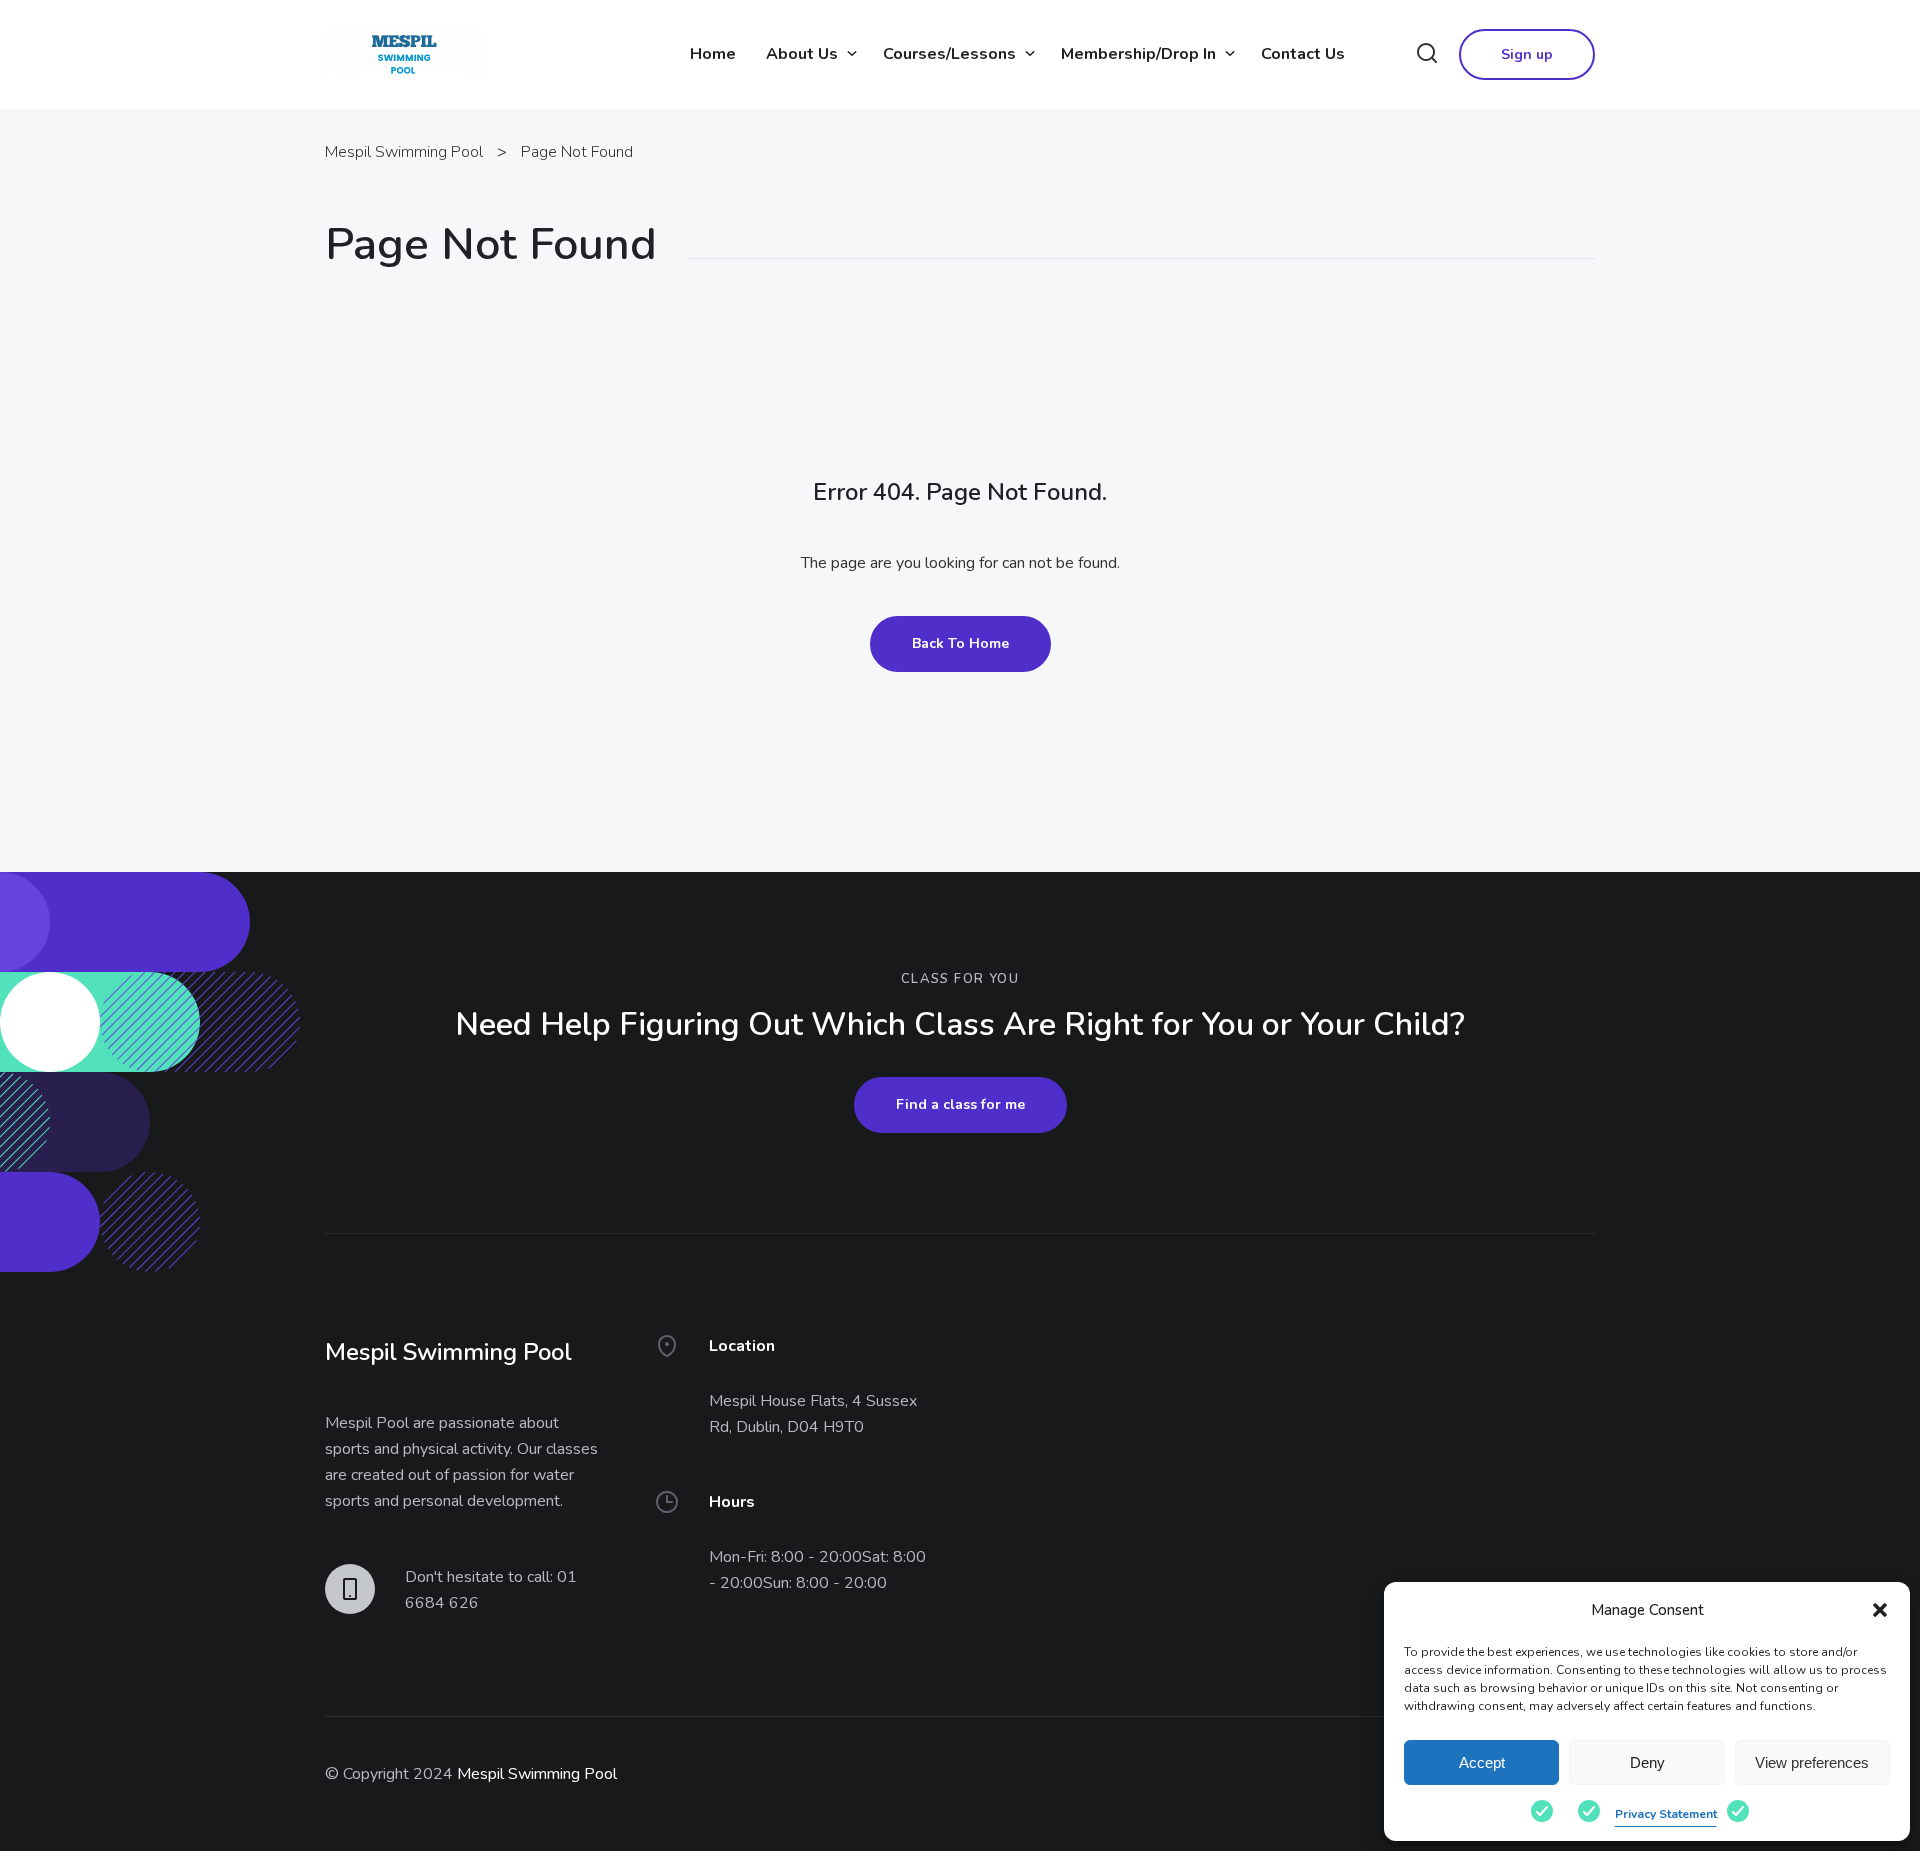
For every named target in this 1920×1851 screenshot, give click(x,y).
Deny (1647, 1762)
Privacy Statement (1666, 1814)
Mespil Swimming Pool (537, 1774)
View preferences (1812, 1762)
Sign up (1527, 54)
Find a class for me (960, 1104)
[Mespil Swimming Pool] (404, 53)
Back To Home (960, 643)
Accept (1482, 1762)
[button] (1880, 1610)
